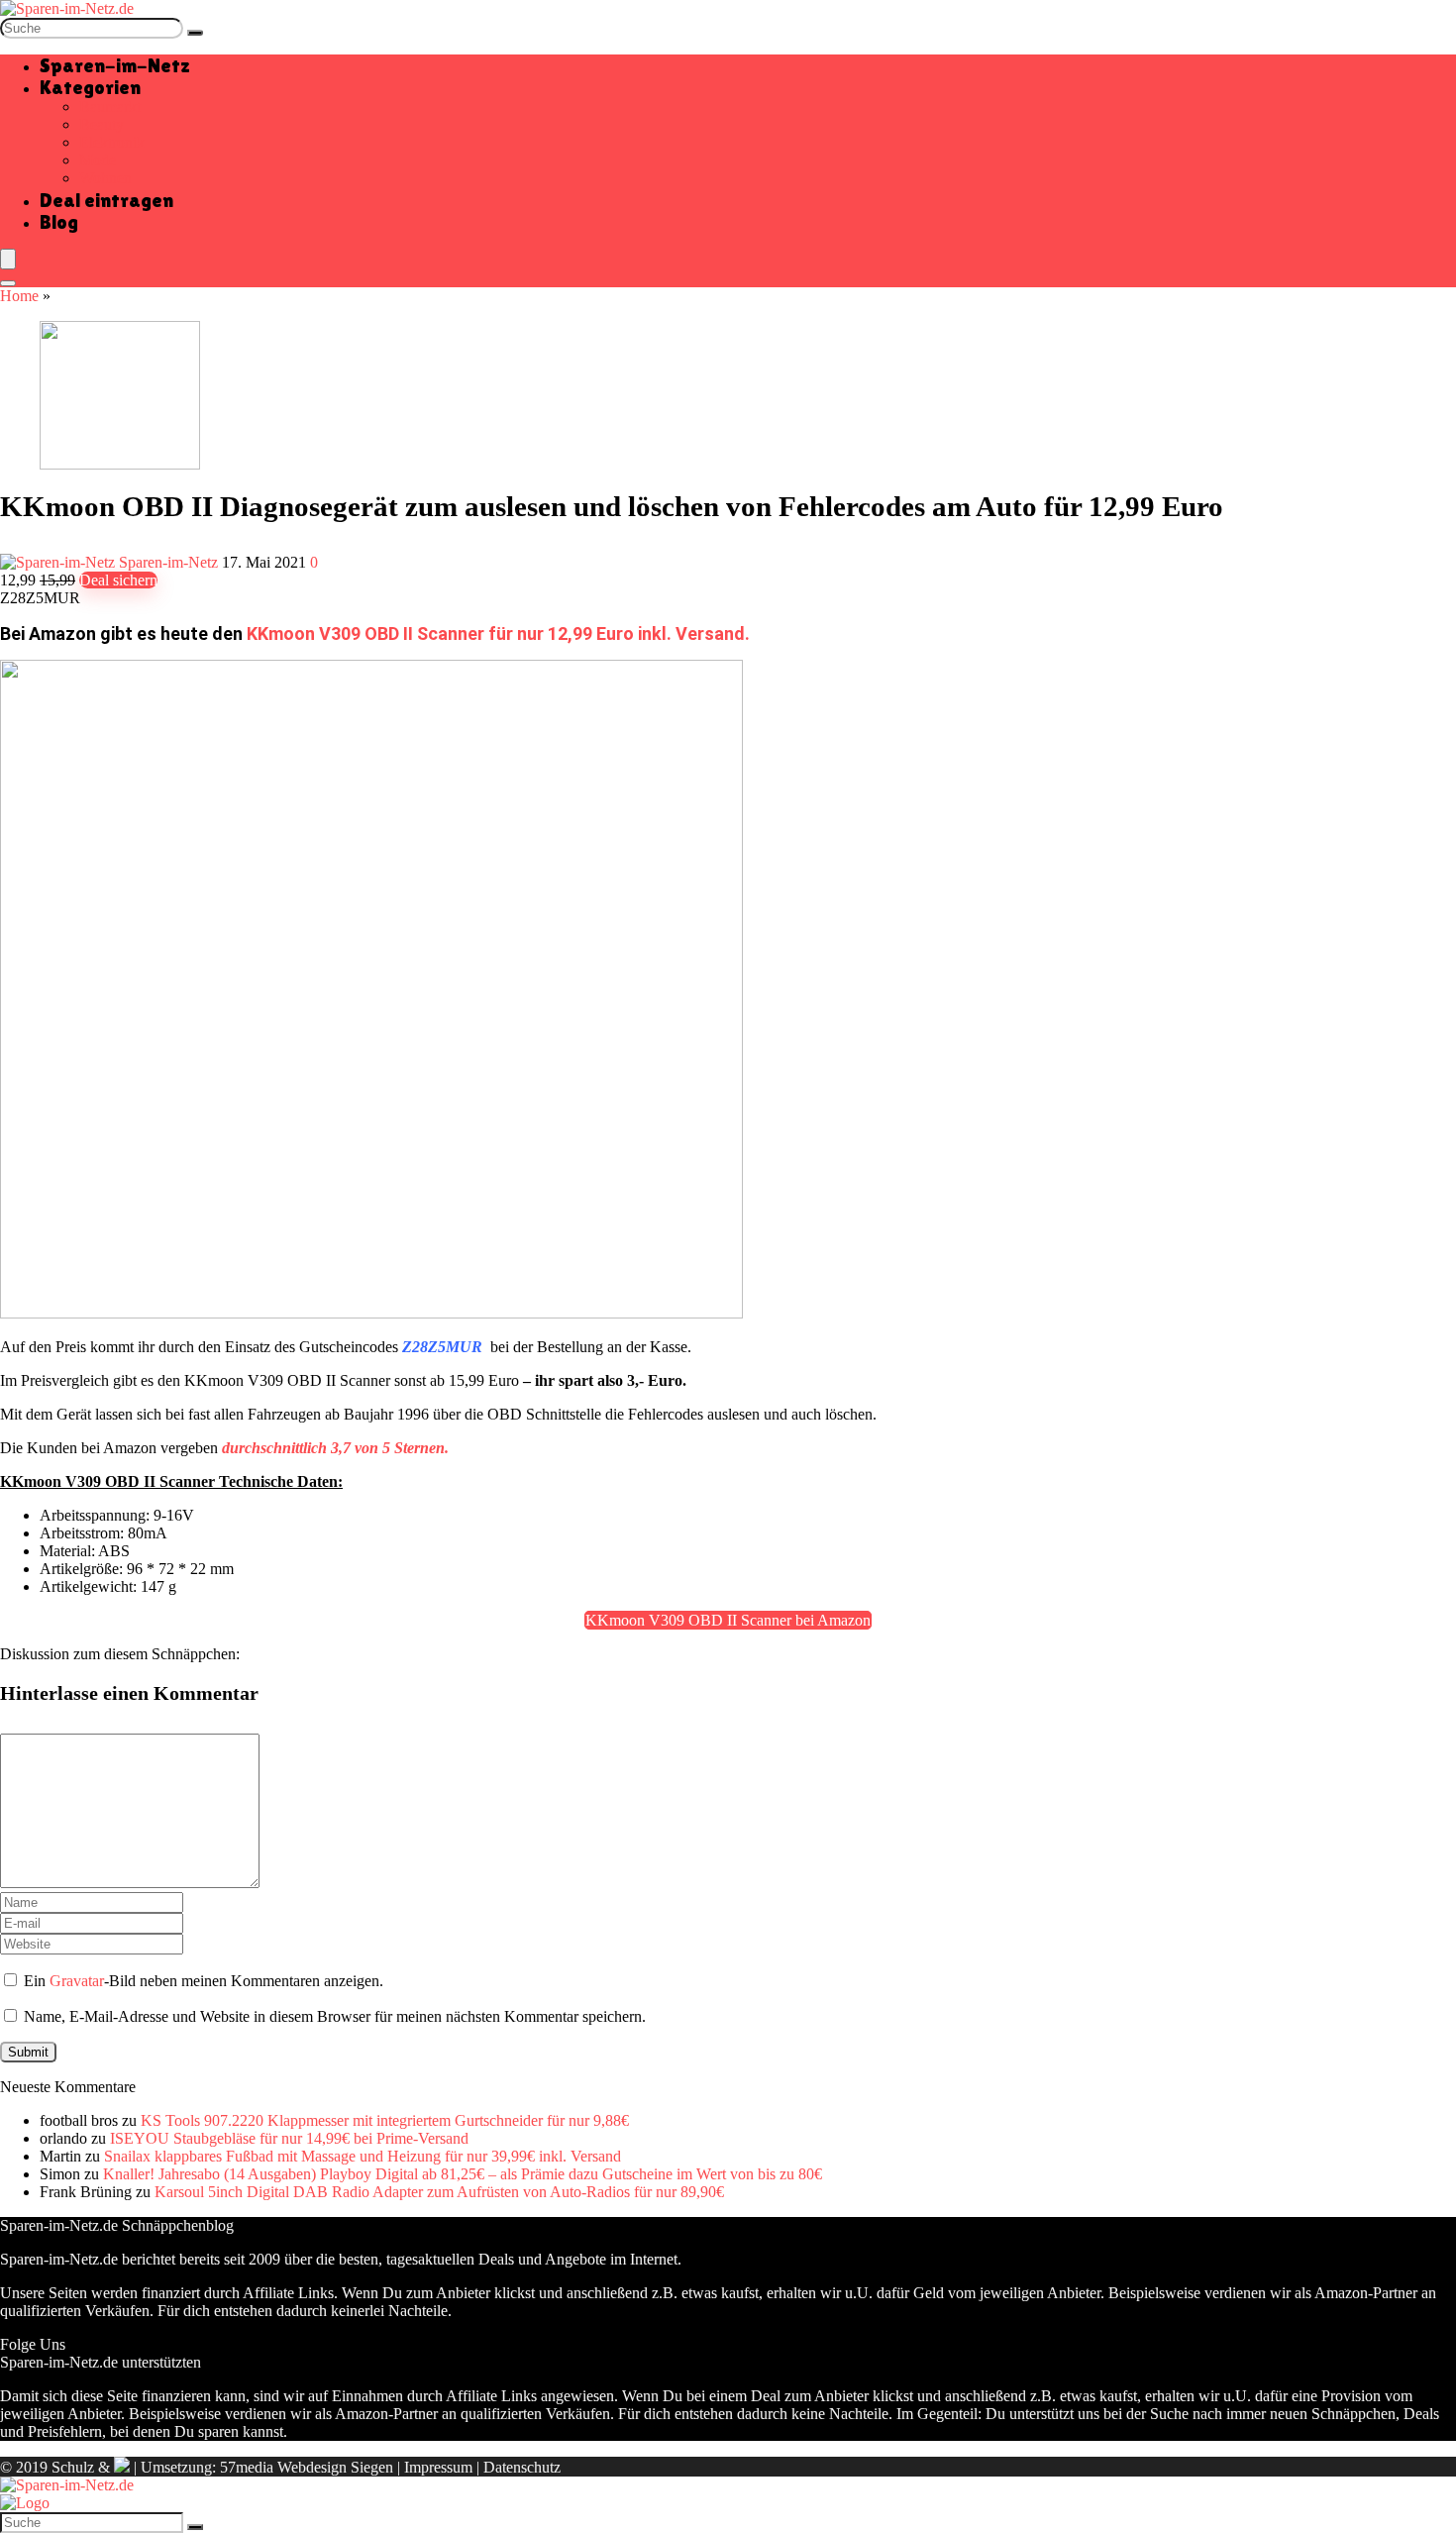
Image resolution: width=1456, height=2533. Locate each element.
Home (19, 296)
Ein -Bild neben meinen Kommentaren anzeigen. (204, 1981)
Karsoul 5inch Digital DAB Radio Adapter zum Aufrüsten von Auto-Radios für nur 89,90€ (439, 2192)
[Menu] (8, 259)
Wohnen (105, 178)
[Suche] (195, 33)
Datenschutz (522, 2467)
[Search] (8, 283)
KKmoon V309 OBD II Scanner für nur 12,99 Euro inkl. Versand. (498, 633)
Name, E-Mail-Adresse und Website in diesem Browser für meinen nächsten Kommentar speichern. (335, 2016)
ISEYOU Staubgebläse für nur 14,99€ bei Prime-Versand (289, 2138)
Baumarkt (110, 106)
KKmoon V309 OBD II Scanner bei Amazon (728, 1620)
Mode (98, 160)
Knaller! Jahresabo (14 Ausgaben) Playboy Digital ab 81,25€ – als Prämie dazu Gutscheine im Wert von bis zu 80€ (463, 2174)
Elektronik (112, 142)
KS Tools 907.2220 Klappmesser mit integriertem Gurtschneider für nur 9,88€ (385, 2120)
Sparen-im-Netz (115, 65)
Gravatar (77, 1981)
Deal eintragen (106, 200)
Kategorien (90, 87)
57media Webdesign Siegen (307, 2467)
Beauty (102, 124)
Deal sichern (118, 580)
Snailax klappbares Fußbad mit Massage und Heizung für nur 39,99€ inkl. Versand (363, 2156)
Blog (59, 222)
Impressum (438, 2467)
